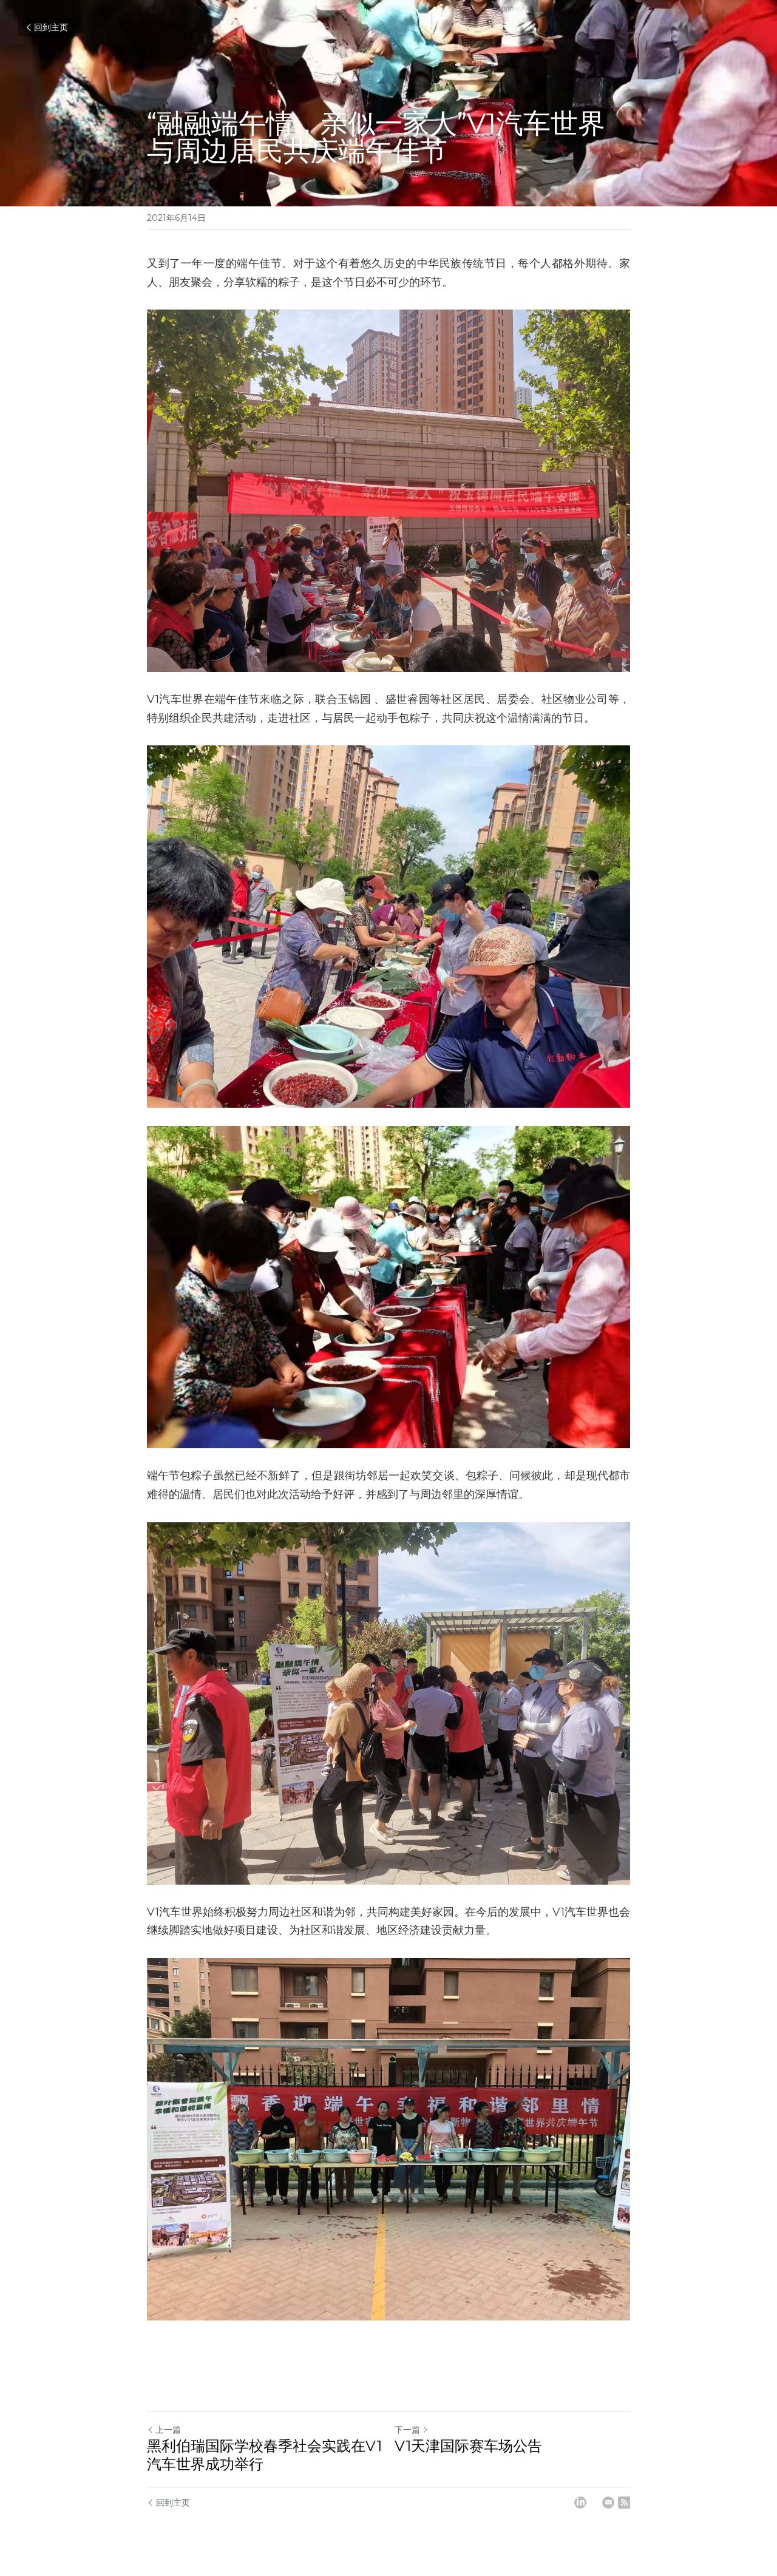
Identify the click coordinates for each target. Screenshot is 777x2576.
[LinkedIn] (580, 2503)
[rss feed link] (624, 2503)
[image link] (388, 1287)
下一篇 (407, 2430)
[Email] (608, 2503)
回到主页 (51, 27)
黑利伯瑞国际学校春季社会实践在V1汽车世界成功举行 (264, 2455)
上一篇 (168, 2430)
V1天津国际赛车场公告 (468, 2446)
